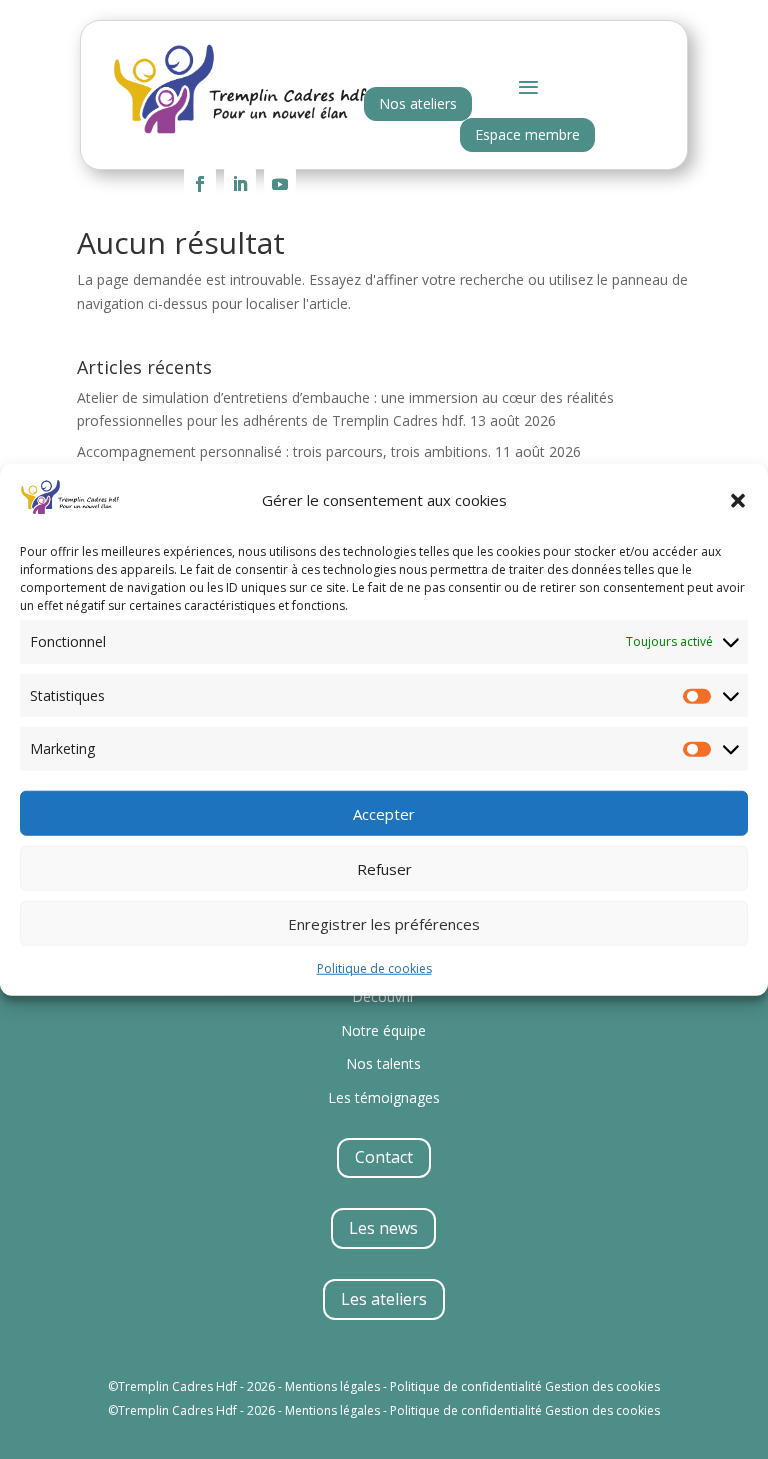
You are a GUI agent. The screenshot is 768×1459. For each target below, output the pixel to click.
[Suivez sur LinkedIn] (240, 184)
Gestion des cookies (602, 1386)
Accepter (384, 813)
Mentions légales (332, 1386)
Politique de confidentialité (466, 1386)
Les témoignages (384, 1097)
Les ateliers (384, 1299)
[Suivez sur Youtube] (280, 184)
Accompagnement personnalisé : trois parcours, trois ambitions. (284, 451)
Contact (384, 1157)
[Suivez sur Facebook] (200, 184)
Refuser (384, 868)
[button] (738, 500)
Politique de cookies (374, 968)
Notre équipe (383, 1030)
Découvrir (383, 996)
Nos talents (383, 1063)
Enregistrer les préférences (384, 923)
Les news (383, 1228)
